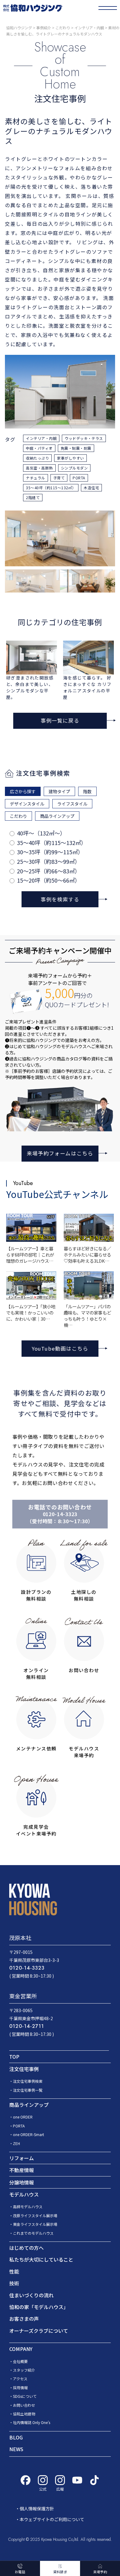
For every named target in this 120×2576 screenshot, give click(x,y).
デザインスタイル (27, 804)
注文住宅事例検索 (28, 2081)
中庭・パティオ (39, 448)
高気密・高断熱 (39, 468)
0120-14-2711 (27, 2026)
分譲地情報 (22, 2182)
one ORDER (23, 2117)
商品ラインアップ (57, 816)
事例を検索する (60, 899)
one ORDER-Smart (28, 2134)
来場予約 (100, 2572)
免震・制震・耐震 (76, 448)
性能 (14, 2271)
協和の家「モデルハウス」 (39, 2307)
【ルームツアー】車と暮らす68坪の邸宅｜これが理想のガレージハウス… (30, 1255)
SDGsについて (25, 2396)
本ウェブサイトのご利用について (52, 2519)
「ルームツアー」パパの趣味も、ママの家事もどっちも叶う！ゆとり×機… (87, 1316)
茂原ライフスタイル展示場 (35, 2215)
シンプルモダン (74, 468)
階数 (87, 791)
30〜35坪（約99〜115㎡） (50, 852)
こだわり (18, 816)
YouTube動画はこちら (60, 1348)
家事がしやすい (70, 458)
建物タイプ (59, 791)
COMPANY (21, 2349)
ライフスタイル (72, 804)
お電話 (20, 2572)
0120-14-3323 (60, 1514)
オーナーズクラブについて (39, 2331)
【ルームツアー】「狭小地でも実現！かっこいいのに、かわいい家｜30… (31, 1313)
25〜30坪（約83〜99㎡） (49, 861)
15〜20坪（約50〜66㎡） (49, 880)
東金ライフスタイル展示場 (35, 2224)
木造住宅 (91, 488)
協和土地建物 (24, 2414)
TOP (14, 2057)
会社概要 (20, 2361)
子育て (59, 478)
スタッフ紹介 (24, 2370)
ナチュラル (35, 478)
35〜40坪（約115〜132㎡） (52, 843)
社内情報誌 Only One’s (32, 2422)
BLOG (16, 2437)
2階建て (33, 497)
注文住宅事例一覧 (28, 2090)
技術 (14, 2283)
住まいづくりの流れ (31, 2295)
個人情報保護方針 (37, 2508)
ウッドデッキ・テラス (84, 438)
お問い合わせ (24, 2405)
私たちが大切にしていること (41, 2259)
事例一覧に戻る (60, 720)
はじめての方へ (26, 2248)
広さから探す (23, 791)
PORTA (79, 478)
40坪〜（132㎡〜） (41, 833)
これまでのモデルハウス (33, 2233)
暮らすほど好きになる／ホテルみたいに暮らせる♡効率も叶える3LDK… (87, 1255)
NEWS (16, 2449)
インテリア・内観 (41, 438)
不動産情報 (22, 2170)
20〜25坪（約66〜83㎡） (49, 871)
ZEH (16, 2143)
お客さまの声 (24, 2319)
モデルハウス (24, 2194)
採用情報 (20, 2387)
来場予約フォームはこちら (60, 1153)
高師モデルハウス (28, 2207)
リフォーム (22, 2158)
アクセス (20, 2379)
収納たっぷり (37, 458)
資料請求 (60, 2572)
